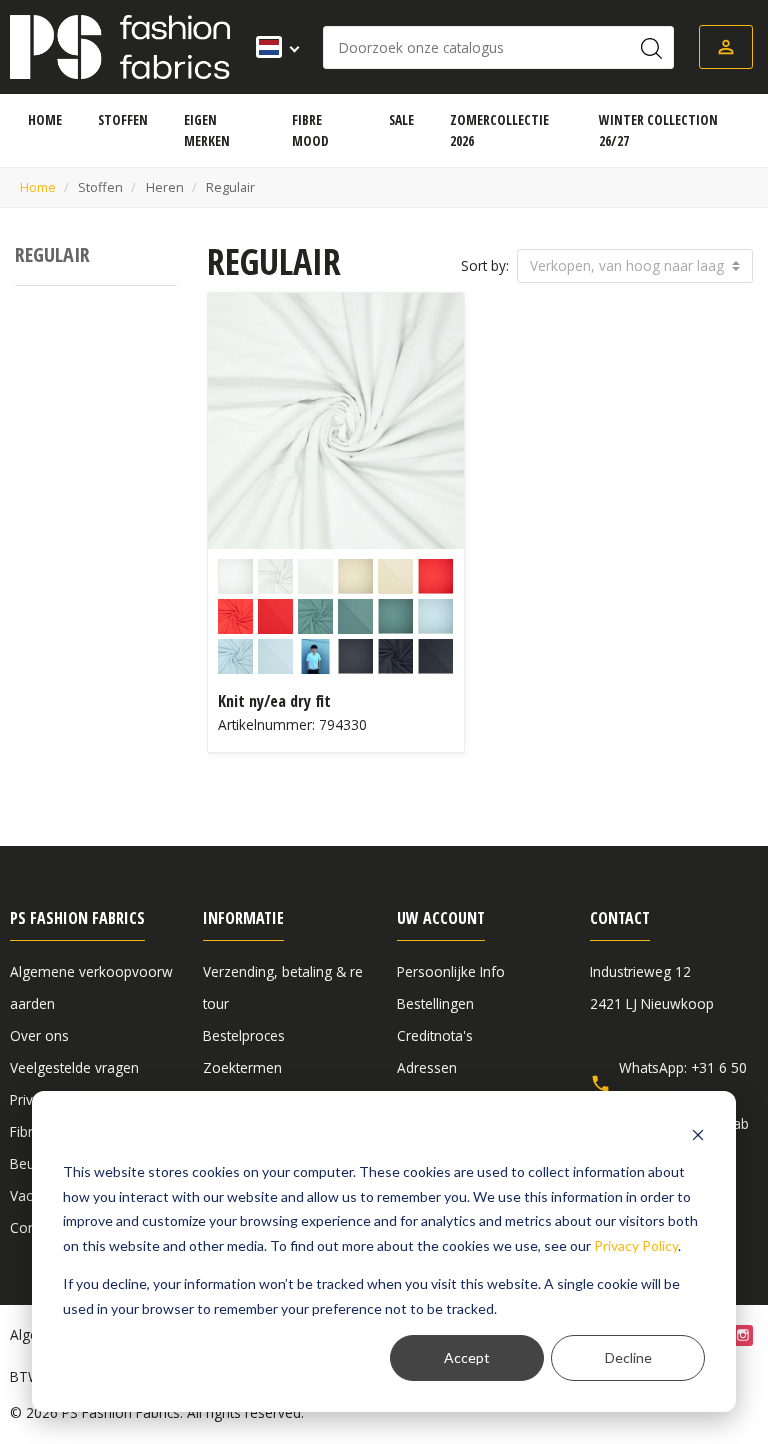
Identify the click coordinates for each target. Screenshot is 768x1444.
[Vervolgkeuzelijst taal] (271, 47)
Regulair (52, 254)
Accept (467, 1357)
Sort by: (485, 265)
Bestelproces (244, 1035)
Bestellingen (435, 1003)
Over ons (39, 1035)
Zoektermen (242, 1067)
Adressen (427, 1067)
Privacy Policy (636, 1245)
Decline (628, 1357)
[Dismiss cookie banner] (698, 1134)
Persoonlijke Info (451, 971)
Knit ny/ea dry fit (274, 701)
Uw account (441, 918)
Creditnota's (435, 1035)
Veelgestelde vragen (74, 1067)
